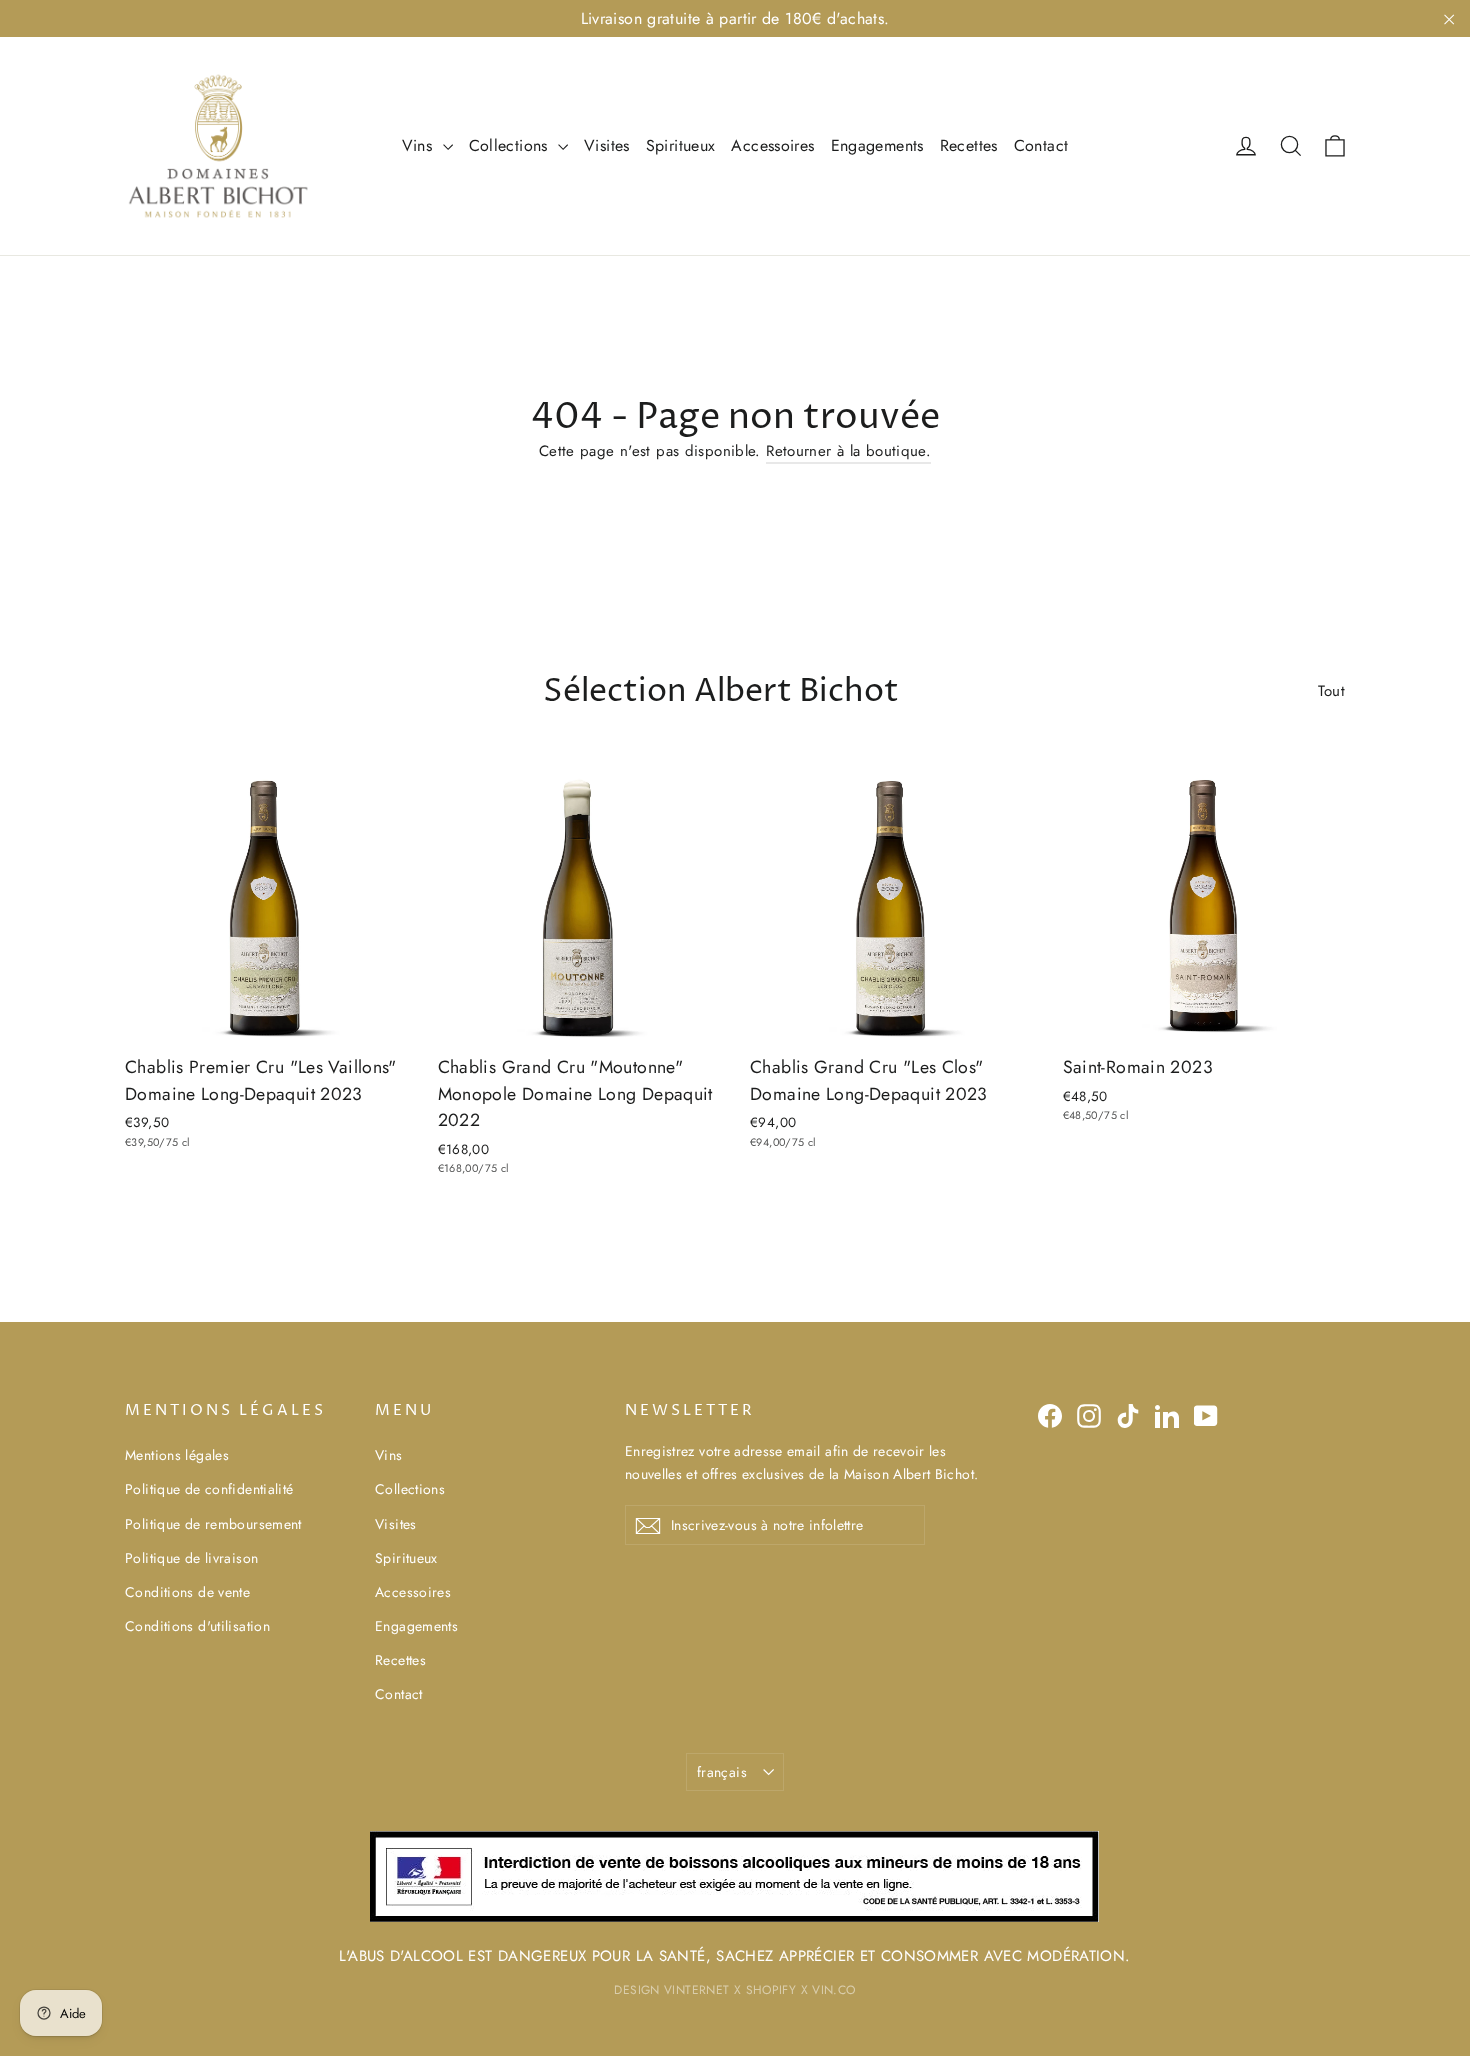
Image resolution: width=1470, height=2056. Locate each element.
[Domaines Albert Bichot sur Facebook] (1050, 1415)
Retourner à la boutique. (848, 451)
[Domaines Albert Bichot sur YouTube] (1206, 1415)
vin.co (833, 1990)
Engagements (877, 145)
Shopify (771, 1990)
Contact (1041, 145)
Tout (1332, 691)
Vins (420, 145)
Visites (607, 145)
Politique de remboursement (213, 1524)
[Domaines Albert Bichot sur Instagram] (1089, 1415)
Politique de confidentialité (209, 1489)
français (722, 1772)
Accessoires (772, 145)
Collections (511, 145)
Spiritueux (681, 145)
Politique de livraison (191, 1558)
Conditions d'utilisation (197, 1626)
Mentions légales (177, 1455)
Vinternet (696, 1990)
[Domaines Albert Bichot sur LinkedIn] (1167, 1415)
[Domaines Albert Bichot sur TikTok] (1128, 1415)
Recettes (969, 145)
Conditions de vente (187, 1592)
